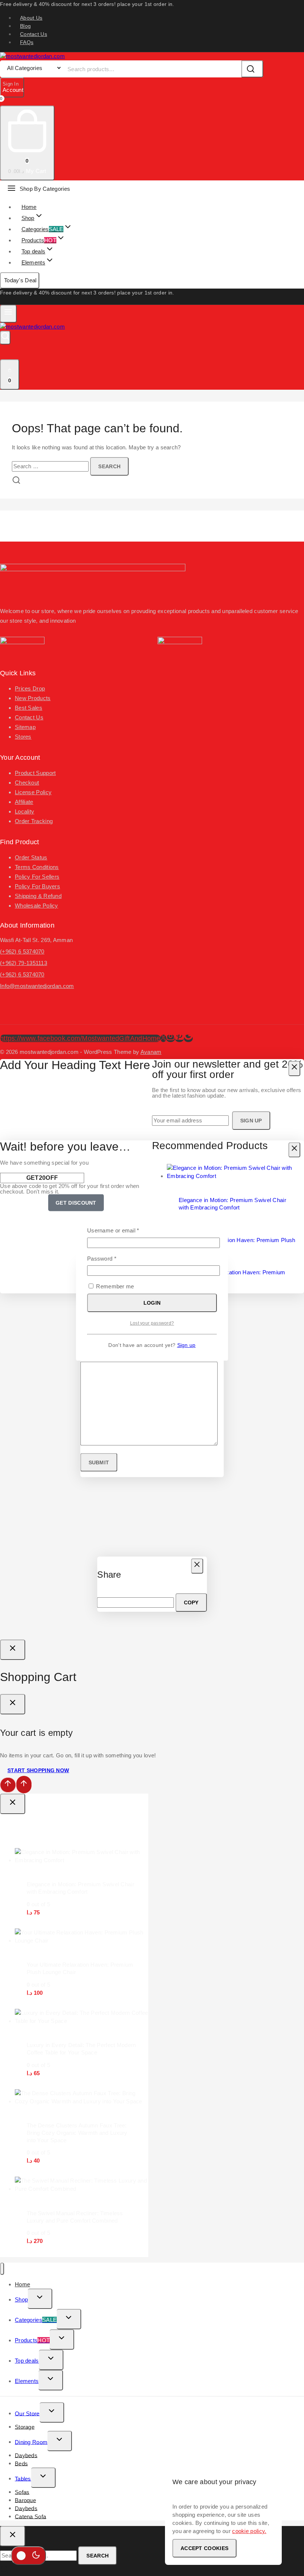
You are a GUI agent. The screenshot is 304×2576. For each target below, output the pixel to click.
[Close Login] (13, 1650)
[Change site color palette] (29, 2556)
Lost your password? (152, 1323)
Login (152, 1303)
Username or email (124, 1230)
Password (113, 1258)
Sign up (186, 1345)
